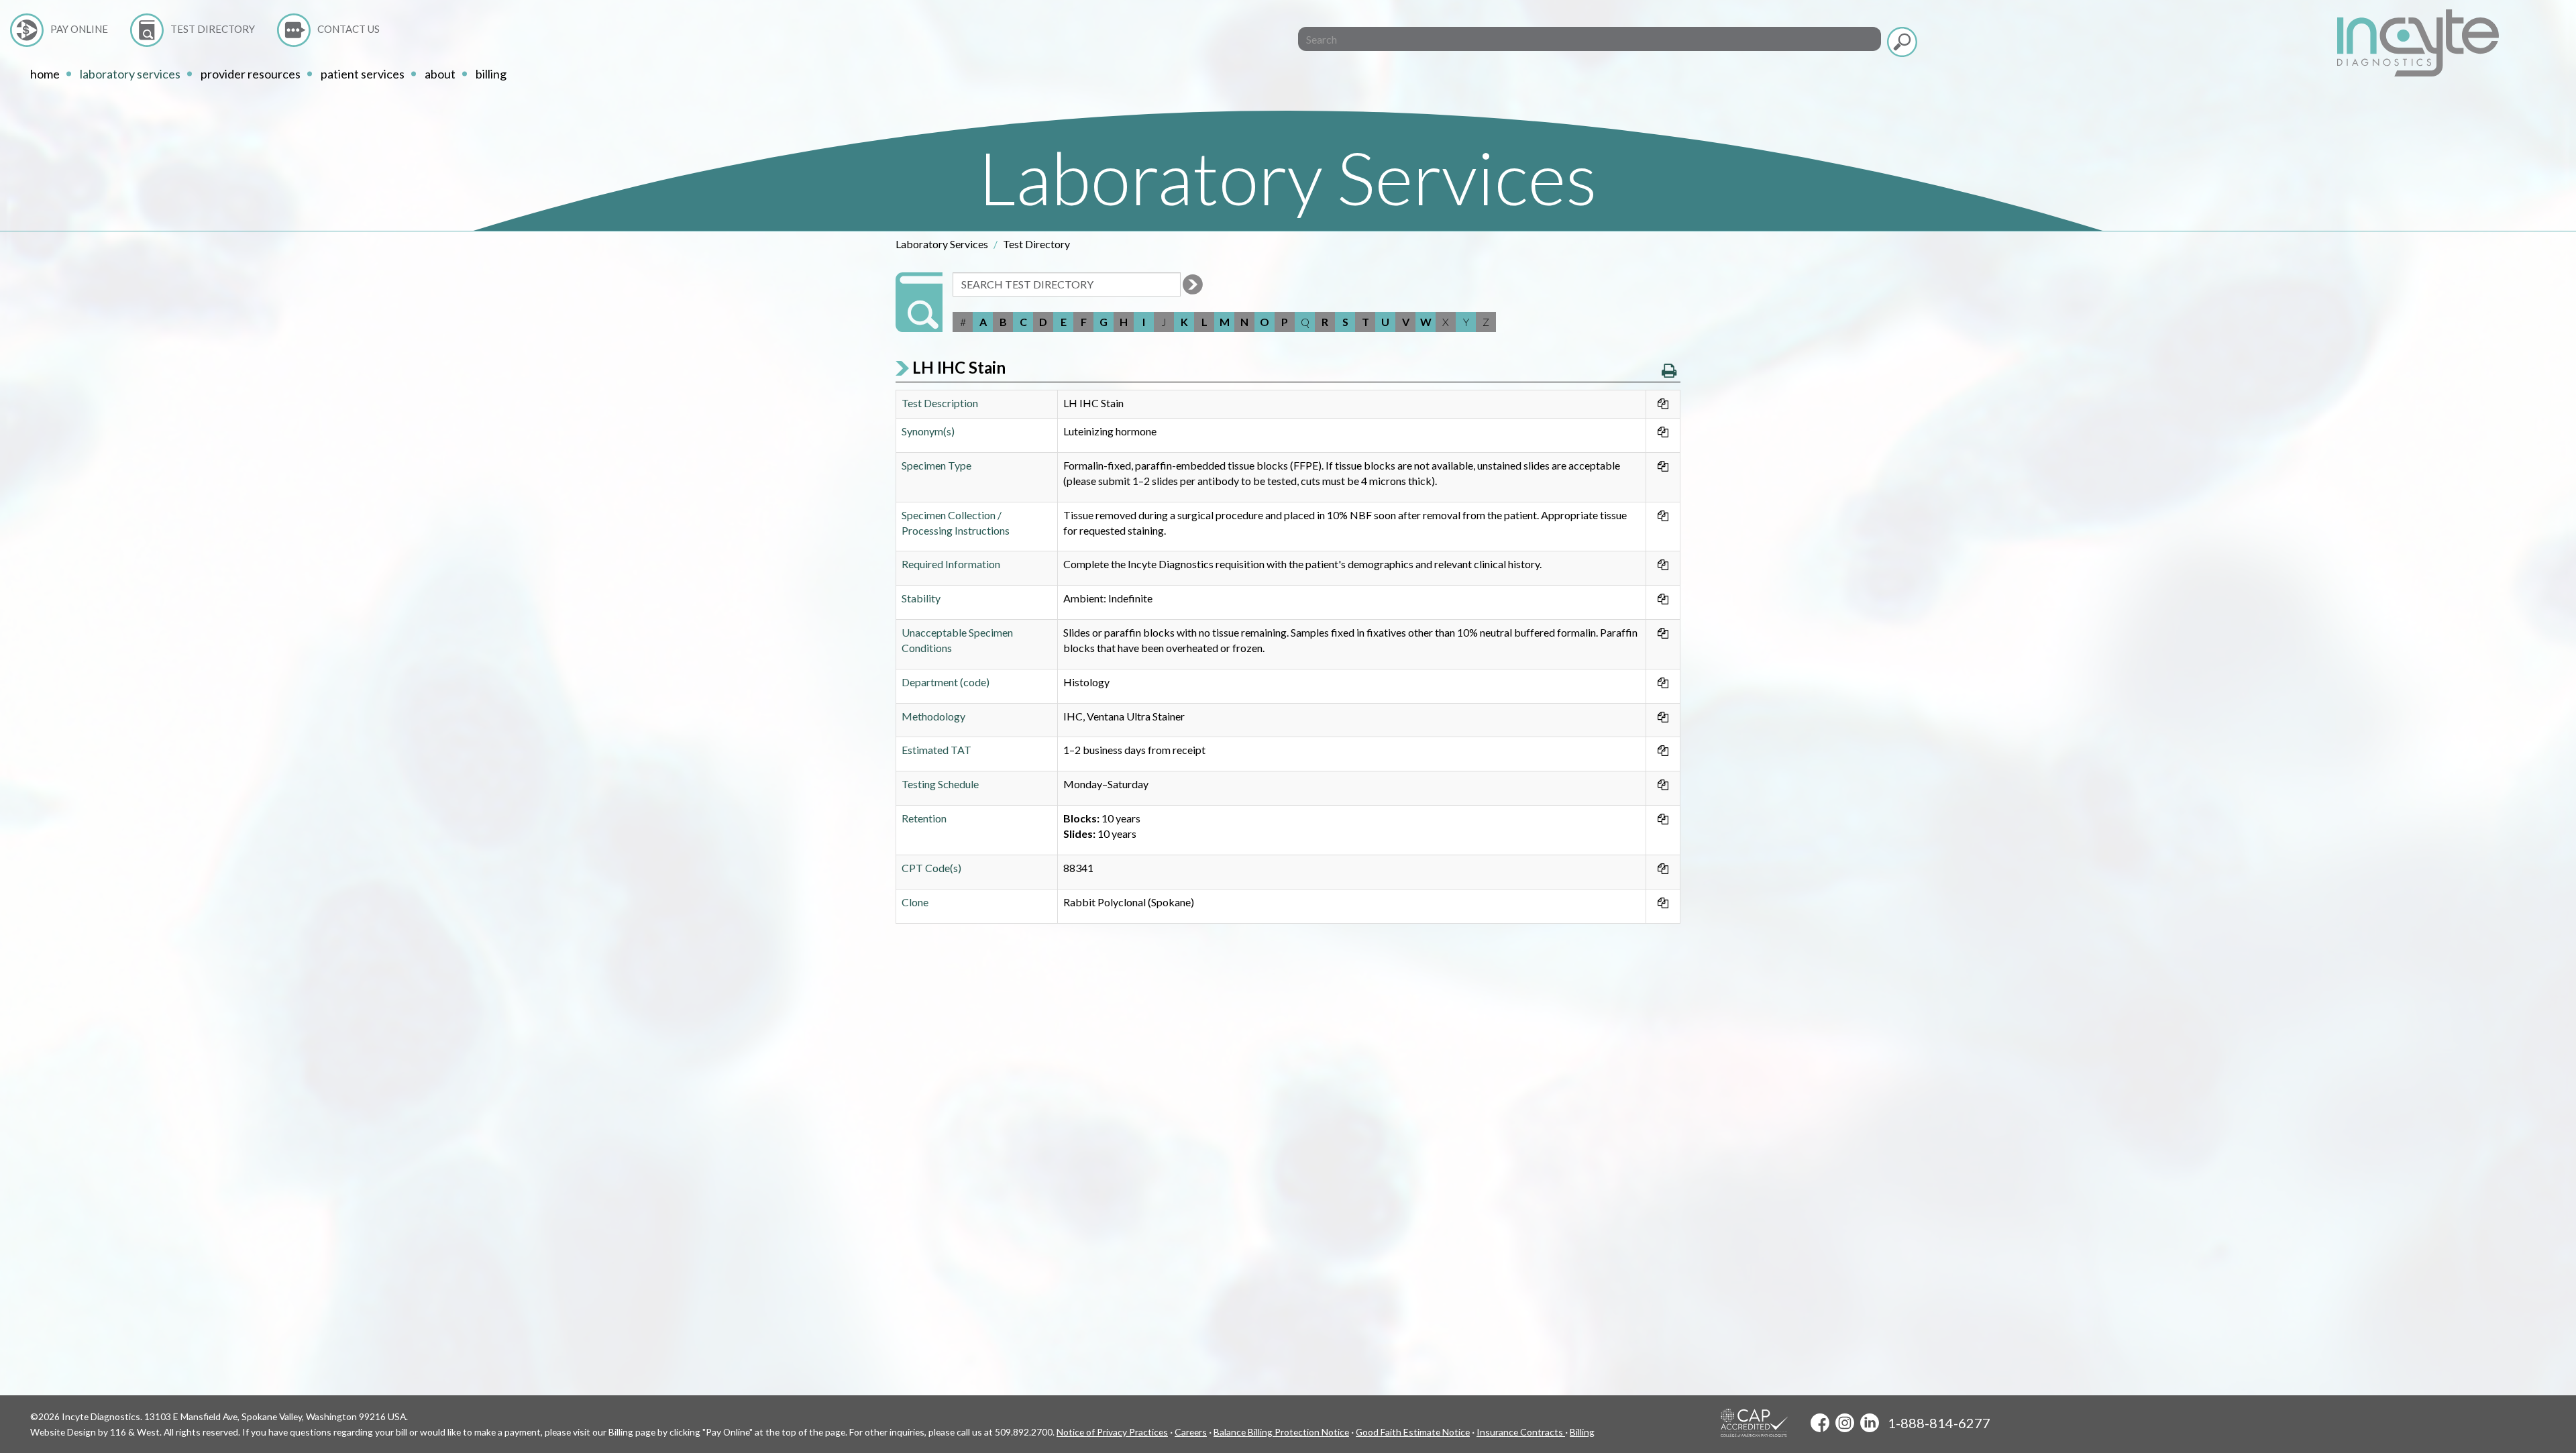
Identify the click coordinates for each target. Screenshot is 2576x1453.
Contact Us (348, 29)
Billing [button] (491, 74)
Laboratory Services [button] (130, 74)
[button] (1669, 370)
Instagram (1845, 1423)
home (45, 74)
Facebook (1820, 1423)
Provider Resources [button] (251, 74)
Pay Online (79, 29)
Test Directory (213, 29)
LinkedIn (1870, 1423)
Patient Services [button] (363, 74)
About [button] (440, 74)
